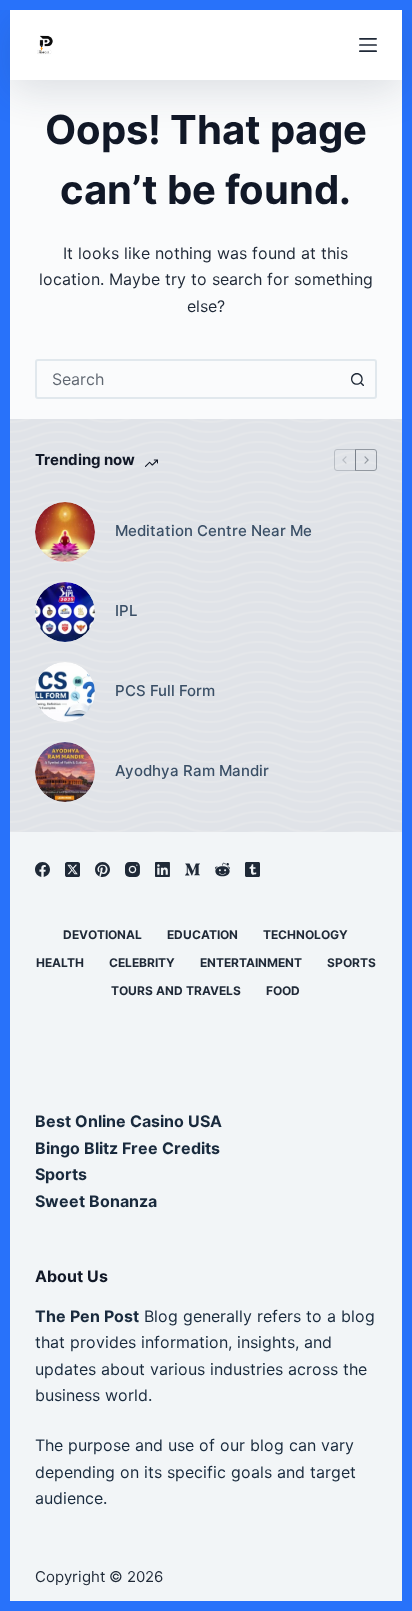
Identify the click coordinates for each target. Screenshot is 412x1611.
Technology (305, 934)
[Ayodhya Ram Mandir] (65, 772)
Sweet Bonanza (96, 1201)
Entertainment (251, 962)
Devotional (102, 934)
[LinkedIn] (162, 869)
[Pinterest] (102, 869)
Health (60, 962)
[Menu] (368, 45)
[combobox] (188, 379)
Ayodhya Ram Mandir (192, 770)
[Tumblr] (252, 869)
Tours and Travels (176, 990)
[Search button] (357, 379)
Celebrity (142, 962)
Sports (351, 962)
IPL (126, 610)
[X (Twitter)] (72, 869)
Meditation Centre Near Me (213, 530)
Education (202, 934)
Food (283, 990)
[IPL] (65, 612)
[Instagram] (132, 869)
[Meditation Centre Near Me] (65, 532)
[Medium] (192, 869)
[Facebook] (42, 869)
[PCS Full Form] (65, 692)
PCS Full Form (165, 690)
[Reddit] (222, 869)
